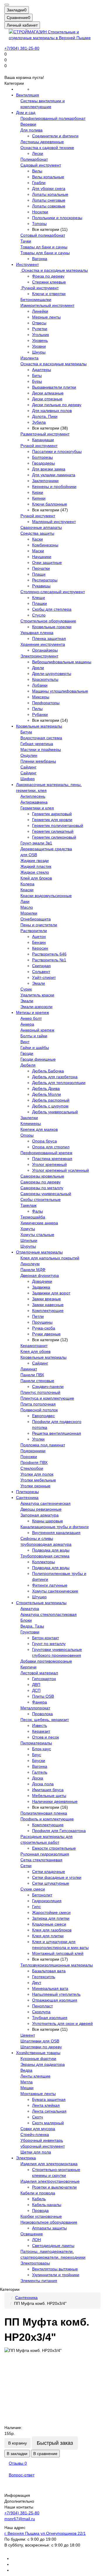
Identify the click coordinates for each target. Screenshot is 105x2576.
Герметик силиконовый (54, 837)
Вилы (37, 171)
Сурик (26, 989)
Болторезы (42, 457)
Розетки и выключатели (54, 2187)
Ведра (26, 2070)
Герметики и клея (37, 808)
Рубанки (40, 714)
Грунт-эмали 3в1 (36, 843)
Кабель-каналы (47, 2205)
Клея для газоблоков (52, 1930)
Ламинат (29, 1369)
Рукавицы (41, 586)
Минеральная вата (50, 1988)
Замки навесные (48, 1305)
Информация (17, 2495)
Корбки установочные (41, 2216)
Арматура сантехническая (45, 1503)
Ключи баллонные (50, 504)
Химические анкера (39, 1223)
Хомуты (28, 1229)
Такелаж (28, 1205)
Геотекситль (44, 1977)
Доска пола (43, 1784)
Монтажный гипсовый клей (58, 1953)
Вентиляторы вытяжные (55, 2269)
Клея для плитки (48, 1936)
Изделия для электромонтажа (49, 2164)
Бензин (39, 942)
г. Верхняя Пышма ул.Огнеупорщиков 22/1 (45, 2533)
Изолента (29, 358)
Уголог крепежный (49, 1164)
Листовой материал (39, 1673)
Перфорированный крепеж (46, 1153)
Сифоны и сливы (37, 1538)
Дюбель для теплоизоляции (59, 1083)
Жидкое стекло (35, 872)
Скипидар (41, 966)
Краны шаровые (48, 1521)
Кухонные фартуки (38, 2059)
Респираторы (45, 580)
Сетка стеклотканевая (41, 1860)
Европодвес (43, 1416)
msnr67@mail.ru (20, 2519)
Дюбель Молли (47, 1094)
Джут (37, 1983)
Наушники (42, 557)
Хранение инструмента (43, 644)
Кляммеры (31, 1123)
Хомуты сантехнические (55, 1591)
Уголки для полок (37, 1474)
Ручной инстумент (38, 516)
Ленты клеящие (35, 2076)
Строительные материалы (41, 1603)
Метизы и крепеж (33, 1012)
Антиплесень (33, 796)
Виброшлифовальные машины (62, 662)
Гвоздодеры (43, 463)
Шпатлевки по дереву (41, 2047)
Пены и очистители (39, 925)
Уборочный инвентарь (42, 2140)
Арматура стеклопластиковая (49, 1614)
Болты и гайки (34, 1036)
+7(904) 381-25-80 (22, 48)
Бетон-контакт (45, 1638)
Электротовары (35, 2263)
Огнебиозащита (36, 919)
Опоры (27, 1135)
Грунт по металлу (49, 1644)
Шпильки (29, 1240)
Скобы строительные (41, 1199)
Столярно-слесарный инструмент (53, 592)
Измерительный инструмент (47, 305)
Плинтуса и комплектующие (47, 1398)
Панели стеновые (37, 1381)
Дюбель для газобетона (55, 1077)
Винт (25, 1042)
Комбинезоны (45, 545)
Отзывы (18, 2463)
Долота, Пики (45, 416)
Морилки (29, 913)
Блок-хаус (42, 1749)
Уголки (38, 1439)
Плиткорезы (27, 1492)
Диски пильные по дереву (57, 405)
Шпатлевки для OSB (40, 2041)
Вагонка (40, 259)
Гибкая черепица (37, 744)
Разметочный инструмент (45, 434)
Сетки (26, 1866)
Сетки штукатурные (51, 1883)
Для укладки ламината (54, 475)
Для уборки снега (49, 188)
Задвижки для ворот (51, 1293)
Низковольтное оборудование (49, 2222)
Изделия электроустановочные (50, 2181)
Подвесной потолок (39, 1410)
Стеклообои (32, 1468)
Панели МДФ (33, 1270)
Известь (40, 1725)
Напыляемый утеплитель (56, 1994)
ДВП (36, 1685)
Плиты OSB (43, 1696)
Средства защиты (37, 533)
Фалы (37, 1211)
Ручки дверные (46, 1334)
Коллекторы (43, 1562)
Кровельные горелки (52, 627)
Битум (26, 732)
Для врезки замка (49, 469)
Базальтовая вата (49, 1971)
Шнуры (39, 352)
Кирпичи (28, 1667)
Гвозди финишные (38, 1059)
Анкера (27, 1024)
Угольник (41, 335)
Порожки (29, 1457)
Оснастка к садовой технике (47, 148)
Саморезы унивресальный (46, 1194)
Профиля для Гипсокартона (59, 1831)
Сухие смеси (33, 1889)
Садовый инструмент (41, 165)
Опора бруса (44, 1141)
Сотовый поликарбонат (43, 235)
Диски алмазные (48, 393)
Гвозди (27, 1053)
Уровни (39, 346)
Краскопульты (45, 679)
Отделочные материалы (39, 1252)
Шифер (28, 779)
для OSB (29, 855)
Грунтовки (30, 1632)
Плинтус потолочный (40, 1392)
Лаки (25, 901)
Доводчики (42, 1281)
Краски (27, 890)
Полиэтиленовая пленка (44, 1813)
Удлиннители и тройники (56, 2275)
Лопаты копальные (50, 194)
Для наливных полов (52, 411)
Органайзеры (45, 650)
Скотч (37, 2117)
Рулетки (40, 329)
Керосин (40, 948)
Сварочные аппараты (41, 527)
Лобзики (40, 685)
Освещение (32, 2234)
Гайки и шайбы (35, 1048)
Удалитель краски (37, 995)
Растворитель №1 (49, 960)
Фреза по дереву (48, 276)
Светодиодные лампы (53, 2246)
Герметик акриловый (52, 814)
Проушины (42, 1322)
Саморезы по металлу (42, 1188)
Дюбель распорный (51, 1100)
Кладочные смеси (49, 1924)
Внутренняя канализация (56, 1533)
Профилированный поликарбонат (53, 118)
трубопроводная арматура (46, 1544)
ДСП (36, 1690)
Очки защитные (47, 562)
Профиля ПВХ (34, 1462)
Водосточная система (41, 738)
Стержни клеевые (49, 282)
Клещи (38, 598)
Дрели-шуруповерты (52, 674)
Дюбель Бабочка (48, 1071)
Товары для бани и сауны (45, 253)
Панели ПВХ (32, 1375)
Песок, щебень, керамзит (45, 1720)
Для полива (32, 130)
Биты (37, 375)
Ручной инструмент (40, 288)
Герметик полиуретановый (58, 825)
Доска (38, 1778)
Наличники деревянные (55, 1801)
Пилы (37, 709)
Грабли (39, 183)
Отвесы (39, 323)
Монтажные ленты (38, 2094)
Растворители (34, 931)
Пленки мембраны (38, 761)
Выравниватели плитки (54, 387)
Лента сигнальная (49, 2111)
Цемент (28, 2035)
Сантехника (27, 1498)
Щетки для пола (36, 2152)
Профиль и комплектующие (47, 1819)
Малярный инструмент (54, 522)
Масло (27, 907)
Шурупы (28, 1246)
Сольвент (41, 972)
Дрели (38, 668)
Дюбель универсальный (55, 1112)
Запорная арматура (40, 1515)
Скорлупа (41, 2012)
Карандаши (43, 440)
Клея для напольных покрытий (50, 1258)
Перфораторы (46, 703)
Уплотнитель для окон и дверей (62, 2023)
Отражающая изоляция (55, 2000)
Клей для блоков (36, 878)
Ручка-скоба (44, 1328)
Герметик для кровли (52, 820)
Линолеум (30, 1264)
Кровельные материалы (39, 726)
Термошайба (33, 1217)
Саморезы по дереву (41, 1182)
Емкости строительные (54, 1848)
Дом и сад (26, 112)
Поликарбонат (34, 159)
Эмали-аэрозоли (36, 1007)
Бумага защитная (49, 2099)
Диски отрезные (47, 399)
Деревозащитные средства (46, 849)
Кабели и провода (38, 2193)
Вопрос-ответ (22, 2475)
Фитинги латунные (50, 1585)
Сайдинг (28, 767)
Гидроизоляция (47, 1901)
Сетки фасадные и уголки (57, 1877)
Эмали (38, 983)
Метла (27, 2082)
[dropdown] (7, 5)
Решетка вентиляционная (57, 1433)
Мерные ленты (46, 317)
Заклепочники (45, 481)
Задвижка (41, 1287)
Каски (37, 539)
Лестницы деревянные (42, 142)
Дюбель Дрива (46, 1088)
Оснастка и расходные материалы (54, 270)
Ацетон (39, 936)
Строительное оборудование (48, 621)
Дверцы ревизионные (41, 1509)
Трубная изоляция (50, 2018)
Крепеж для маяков (39, 1129)
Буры (37, 381)
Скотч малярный (48, 2123)
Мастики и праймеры (41, 749)
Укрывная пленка (37, 633)
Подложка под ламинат (43, 1445)
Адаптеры (42, 370)
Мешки (27, 2088)
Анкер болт (31, 1018)
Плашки (40, 603)
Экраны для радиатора (43, 2064)
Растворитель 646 (49, 954)
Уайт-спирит (44, 977)
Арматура (30, 1609)
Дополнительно (19, 2501)
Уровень (40, 340)
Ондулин (29, 755)
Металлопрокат (35, 1708)
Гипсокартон (44, 1679)
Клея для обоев (35, 1351)
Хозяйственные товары (38, 2053)
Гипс (36, 1907)
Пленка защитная (49, 638)
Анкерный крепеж (37, 1030)
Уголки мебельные (38, 1480)
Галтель (40, 1772)
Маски (38, 551)
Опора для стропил (51, 1147)
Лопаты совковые (49, 206)
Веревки (28, 124)
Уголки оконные (35, 1486)
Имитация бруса (48, 1790)
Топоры (39, 224)
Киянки (39, 498)
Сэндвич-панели (48, 1386)
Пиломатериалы (36, 1743)
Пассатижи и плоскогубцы (57, 451)
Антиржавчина (34, 802)
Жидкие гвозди (35, 861)
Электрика (26, 2158)
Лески (38, 153)
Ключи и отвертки (49, 294)
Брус (37, 1755)
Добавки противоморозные (46, 1661)
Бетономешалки (36, 300)
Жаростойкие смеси (51, 1912)
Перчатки (41, 568)
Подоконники (33, 1451)
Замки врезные (47, 1299)
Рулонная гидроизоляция (45, 1854)
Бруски (39, 1760)
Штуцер (39, 1597)
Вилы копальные (48, 177)
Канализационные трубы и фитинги (55, 1527)
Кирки (38, 492)
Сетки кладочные (49, 1872)
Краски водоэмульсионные (46, 896)
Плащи (39, 574)
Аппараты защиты (49, 2228)
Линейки (40, 311)
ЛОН (36, 2240)
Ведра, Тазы (32, 1626)
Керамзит (41, 1731)
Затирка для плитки (51, 1918)
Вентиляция (28, 95)
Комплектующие (48, 1310)
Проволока (42, 1714)
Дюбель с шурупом (50, 1106)
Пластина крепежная (52, 1159)
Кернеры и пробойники (54, 487)
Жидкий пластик (36, 866)
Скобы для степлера (52, 609)
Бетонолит (42, 1895)
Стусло (39, 615)
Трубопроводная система (45, 1556)
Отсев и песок (45, 1737)
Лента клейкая (46, 2105)
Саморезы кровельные (42, 1176)
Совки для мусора (38, 2129)
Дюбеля (28, 1065)
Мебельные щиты (49, 1796)
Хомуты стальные (37, 1235)
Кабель (39, 2199)
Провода (40, 2210)
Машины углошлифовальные (60, 691)
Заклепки (29, 1118)
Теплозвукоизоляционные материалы (57, 1965)
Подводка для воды (51, 1550)
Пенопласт (42, 2006)
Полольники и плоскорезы (57, 218)
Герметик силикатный (53, 831)
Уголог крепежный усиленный (61, 1170)
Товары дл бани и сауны (44, 247)
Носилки (40, 212)
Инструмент (27, 264)
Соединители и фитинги (55, 136)
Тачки (26, 241)
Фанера (40, 1702)
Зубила (39, 422)
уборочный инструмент (43, 2146)
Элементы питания (39, 2281)
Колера (27, 884)
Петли (38, 1316)
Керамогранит (34, 1346)
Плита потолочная (38, 1404)
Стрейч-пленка (35, 2134)
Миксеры (41, 697)
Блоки (26, 1620)
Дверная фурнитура (40, 1275)
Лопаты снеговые (49, 200)
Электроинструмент (39, 656)
